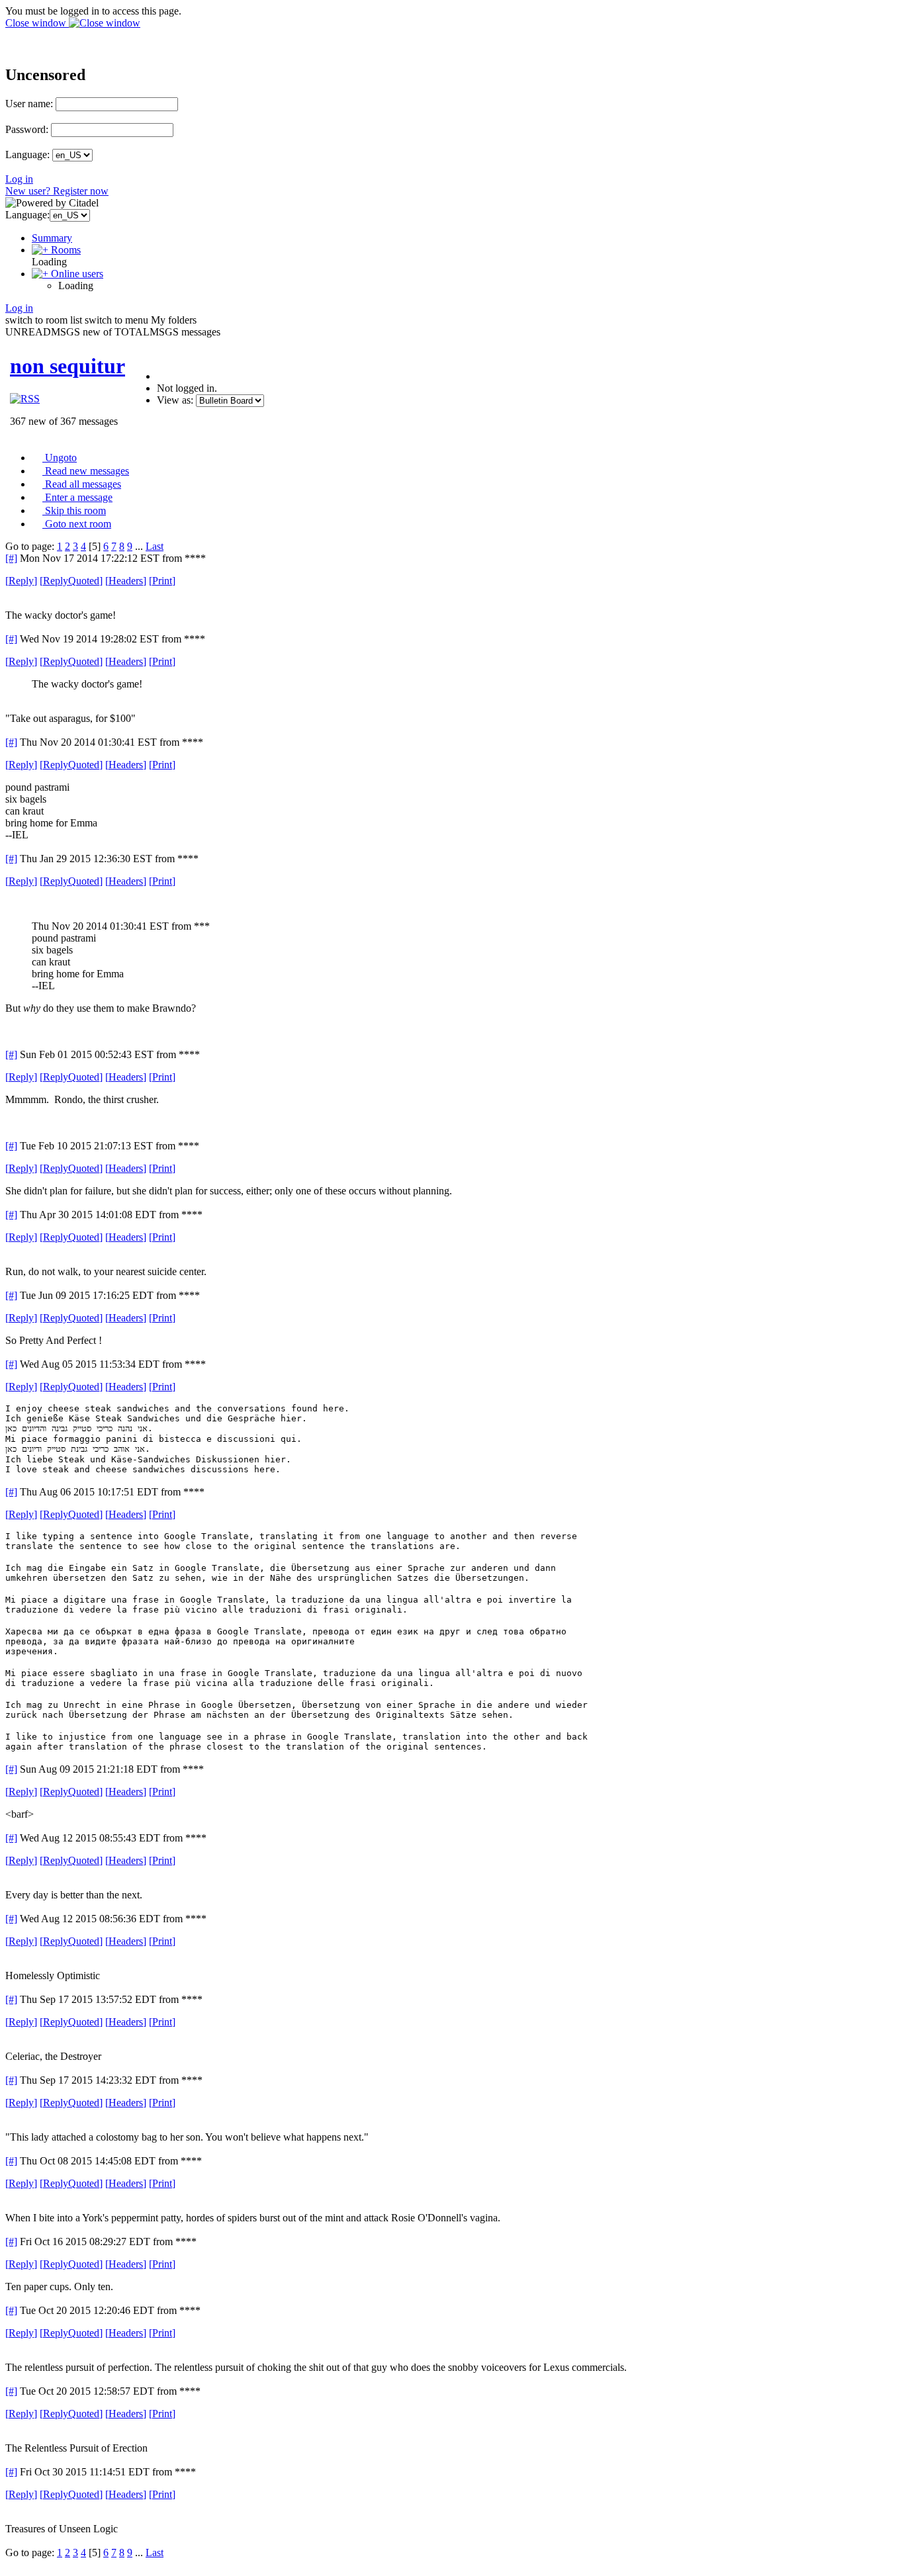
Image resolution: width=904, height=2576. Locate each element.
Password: (27, 129)
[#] (11, 558)
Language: (27, 155)
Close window (37, 23)
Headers (126, 581)
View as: (175, 400)
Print (162, 581)
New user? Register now (57, 191)
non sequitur (68, 366)
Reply (21, 581)
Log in (19, 179)
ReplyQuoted (71, 581)
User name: (29, 104)
